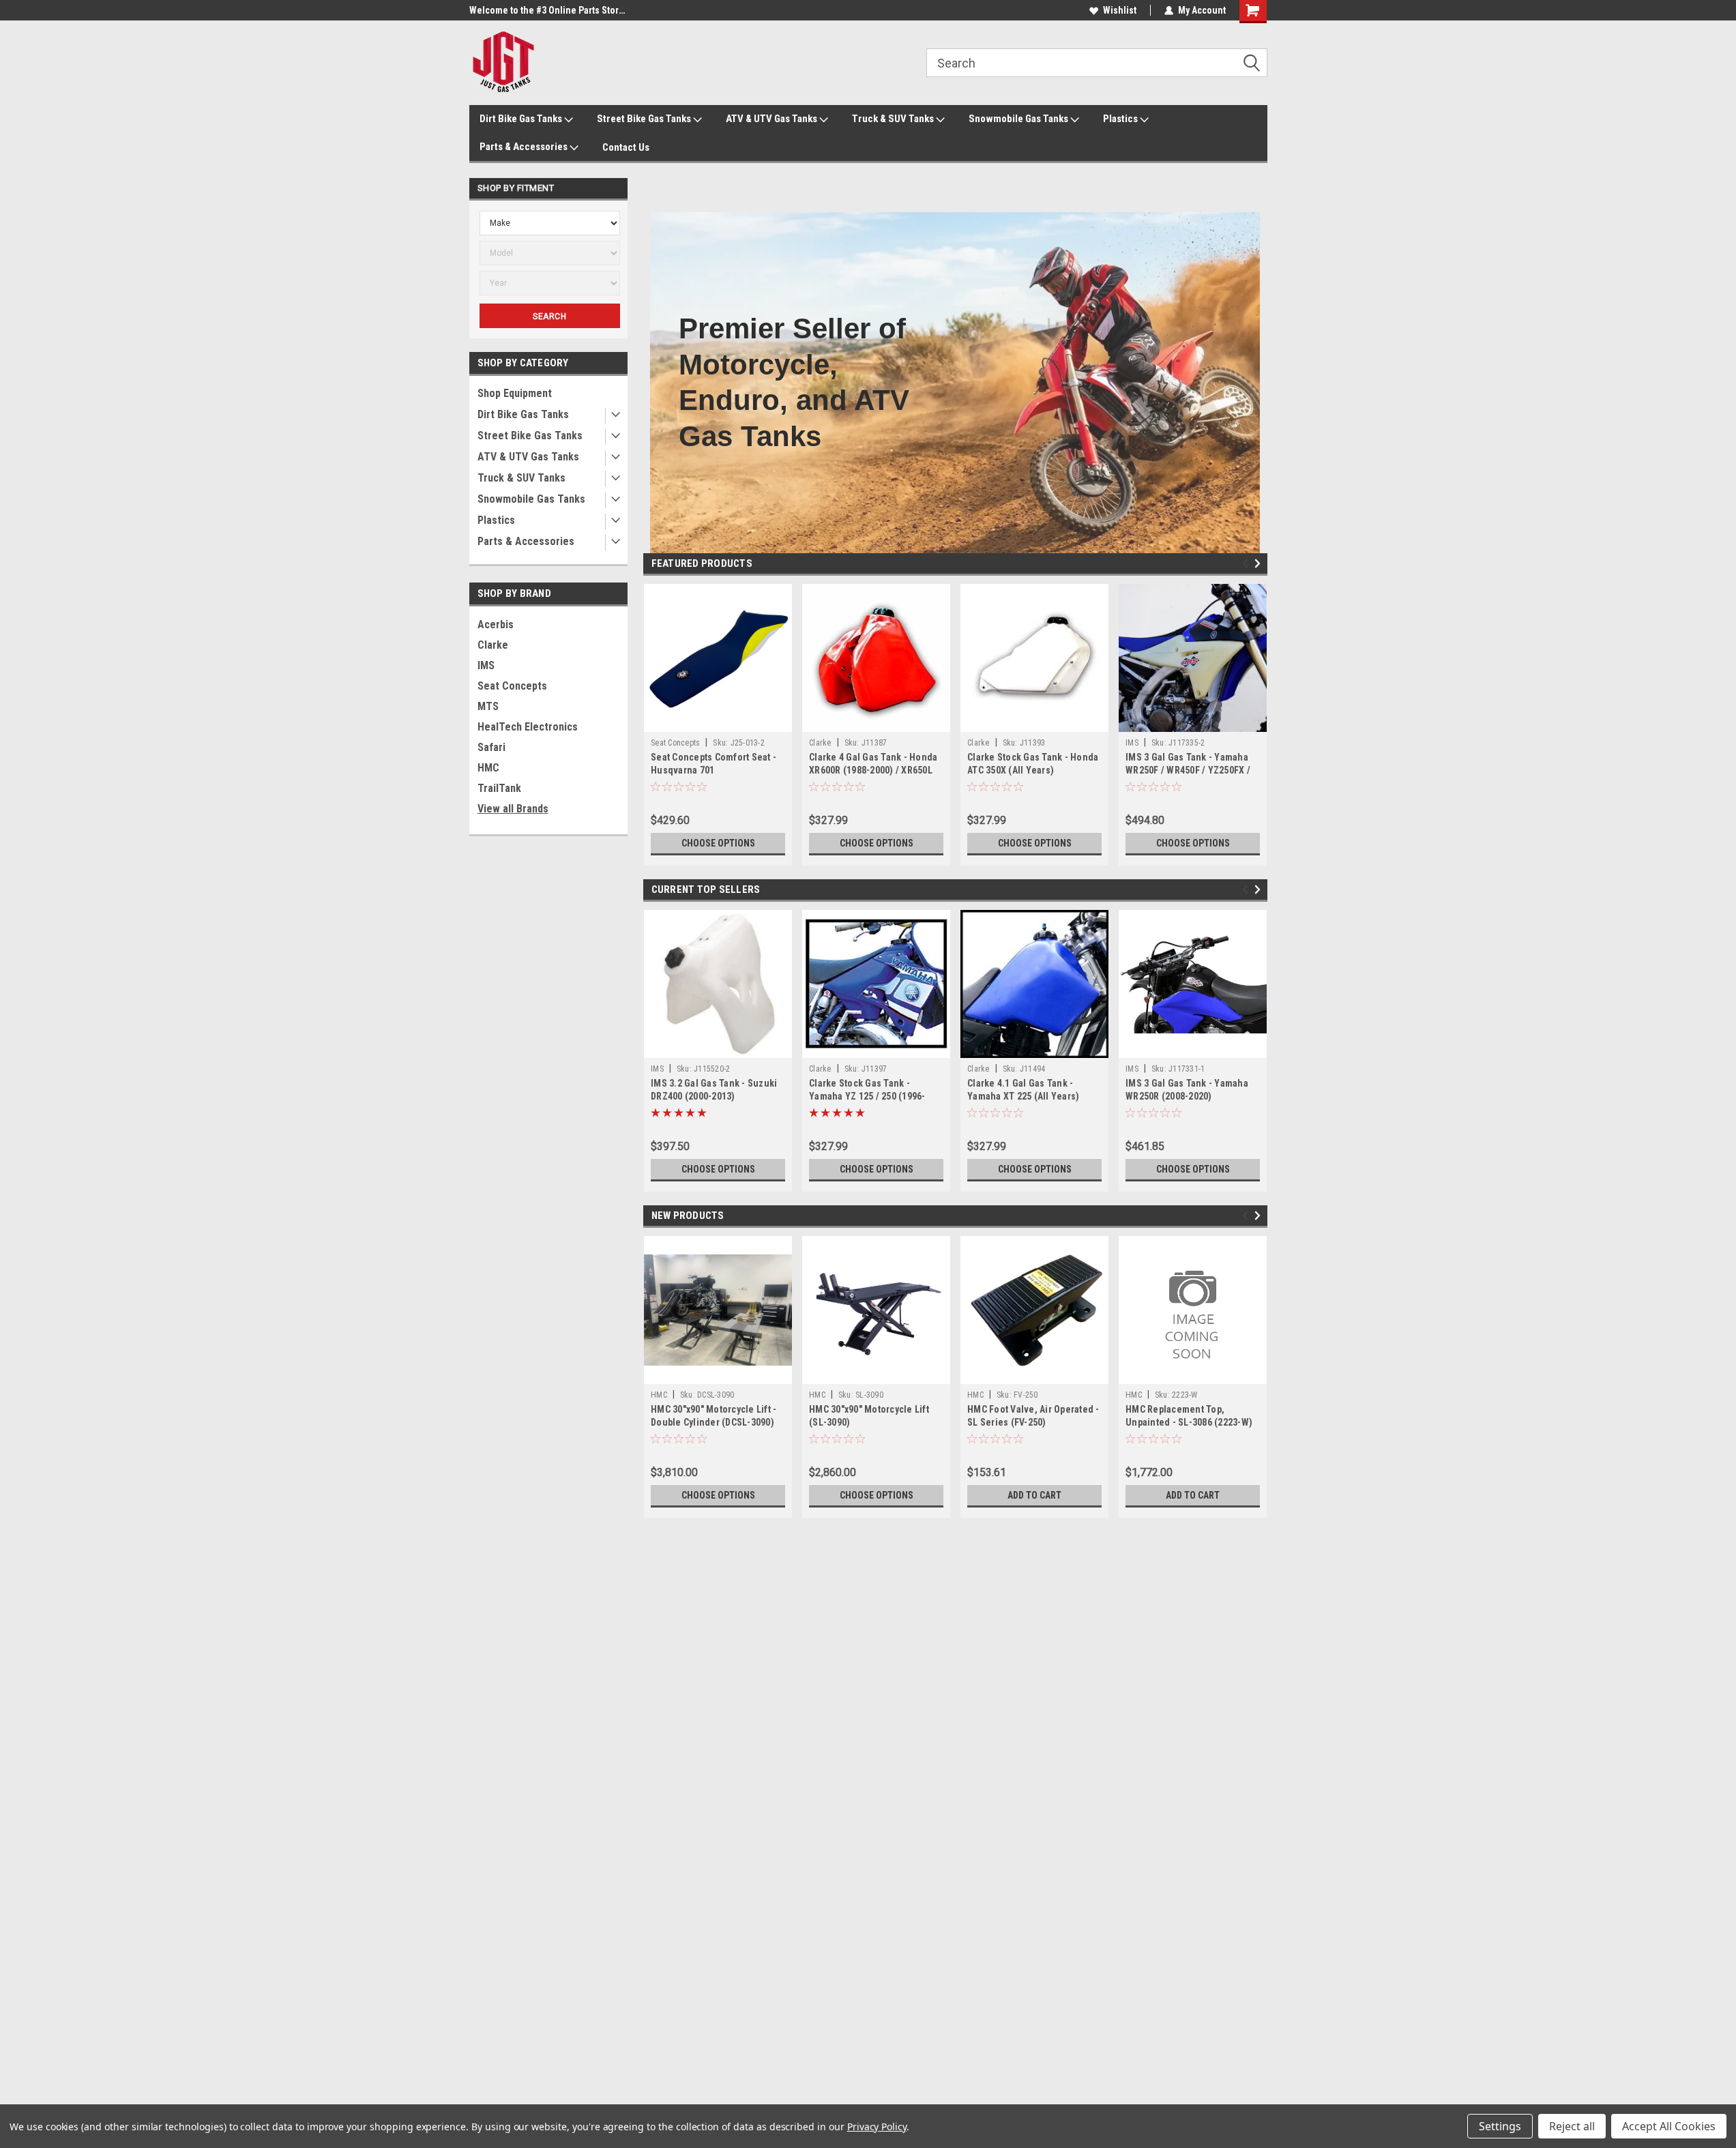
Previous (1247, 564)
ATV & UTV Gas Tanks (773, 119)
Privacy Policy (877, 2127)
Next (1260, 564)
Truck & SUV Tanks (894, 119)
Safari (491, 747)
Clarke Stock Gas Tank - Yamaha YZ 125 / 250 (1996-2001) (867, 1096)
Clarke (493, 645)
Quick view (718, 722)
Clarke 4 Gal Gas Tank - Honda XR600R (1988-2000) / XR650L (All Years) (873, 770)
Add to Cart (1034, 1495)
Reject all (1572, 2126)
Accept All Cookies (1669, 2126)
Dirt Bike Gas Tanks (522, 119)
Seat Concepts (512, 686)
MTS (488, 706)
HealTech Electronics (528, 727)
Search (549, 317)
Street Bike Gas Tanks (645, 119)
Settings (1500, 2126)
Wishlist (1120, 10)
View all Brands (513, 809)
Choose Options (718, 843)
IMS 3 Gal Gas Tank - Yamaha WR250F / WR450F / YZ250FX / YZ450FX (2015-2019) (1188, 770)
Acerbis (496, 624)
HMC (488, 768)
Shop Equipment (515, 393)
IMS (486, 665)
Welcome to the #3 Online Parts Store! (548, 10)
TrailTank (499, 788)
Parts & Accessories (525, 147)
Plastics (1121, 119)
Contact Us (626, 147)
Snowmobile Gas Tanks (1019, 119)
